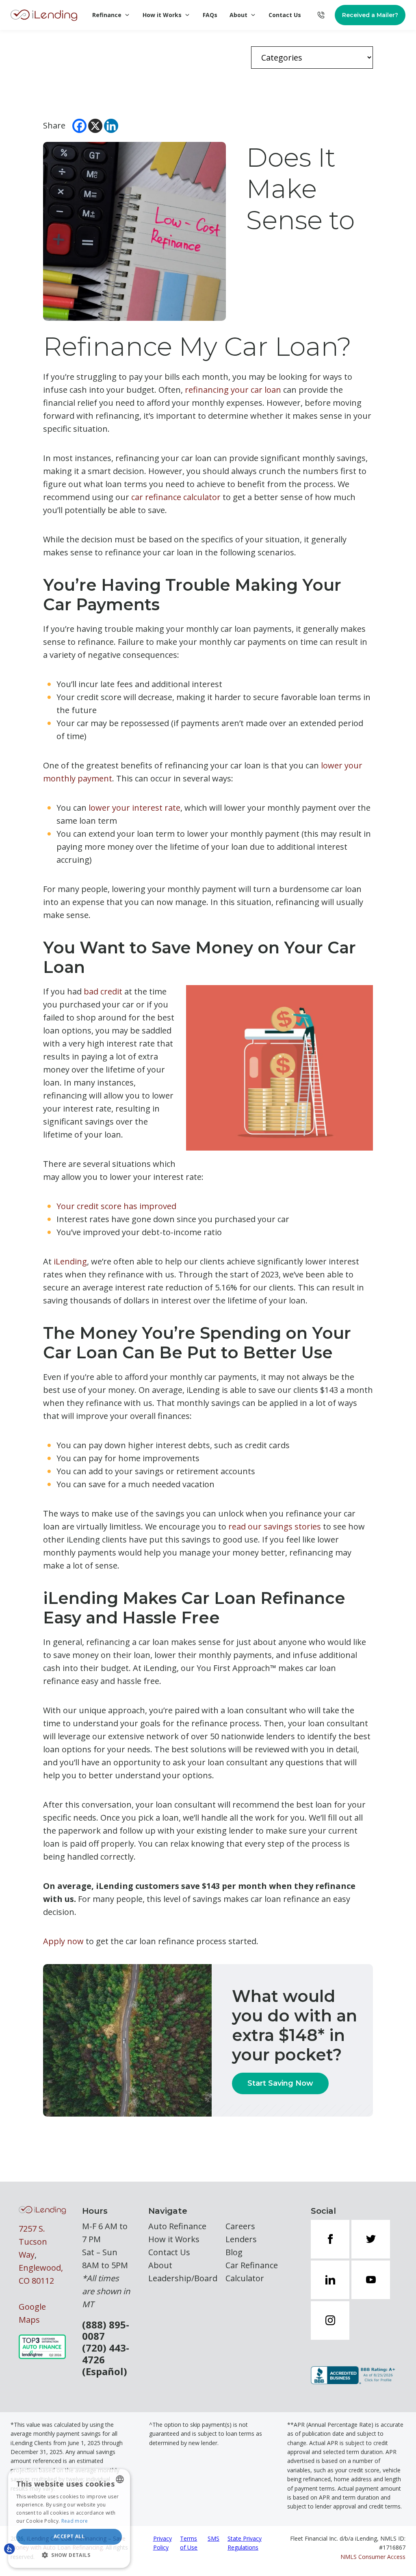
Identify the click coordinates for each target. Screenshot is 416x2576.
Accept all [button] (69, 2536)
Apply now (63, 1941)
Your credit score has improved (116, 1206)
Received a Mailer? (370, 15)
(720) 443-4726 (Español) (106, 2360)
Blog (234, 2252)
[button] (69, 2555)
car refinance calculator (176, 497)
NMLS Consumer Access (373, 2557)
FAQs (210, 15)
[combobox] (120, 2479)
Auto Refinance (177, 2226)
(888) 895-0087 (106, 2331)
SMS (213, 2538)
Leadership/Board (183, 2278)
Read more (75, 2521)
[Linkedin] (111, 126)
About (238, 15)
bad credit (103, 991)
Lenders (241, 2239)
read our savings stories (275, 1526)
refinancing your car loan (233, 390)
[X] (95, 126)
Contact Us (285, 15)
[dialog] (69, 2518)
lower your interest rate (134, 808)
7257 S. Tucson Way (33, 2242)
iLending (70, 1261)
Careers (240, 2226)
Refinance (107, 15)
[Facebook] (79, 126)
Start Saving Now (280, 2083)
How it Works (162, 15)
